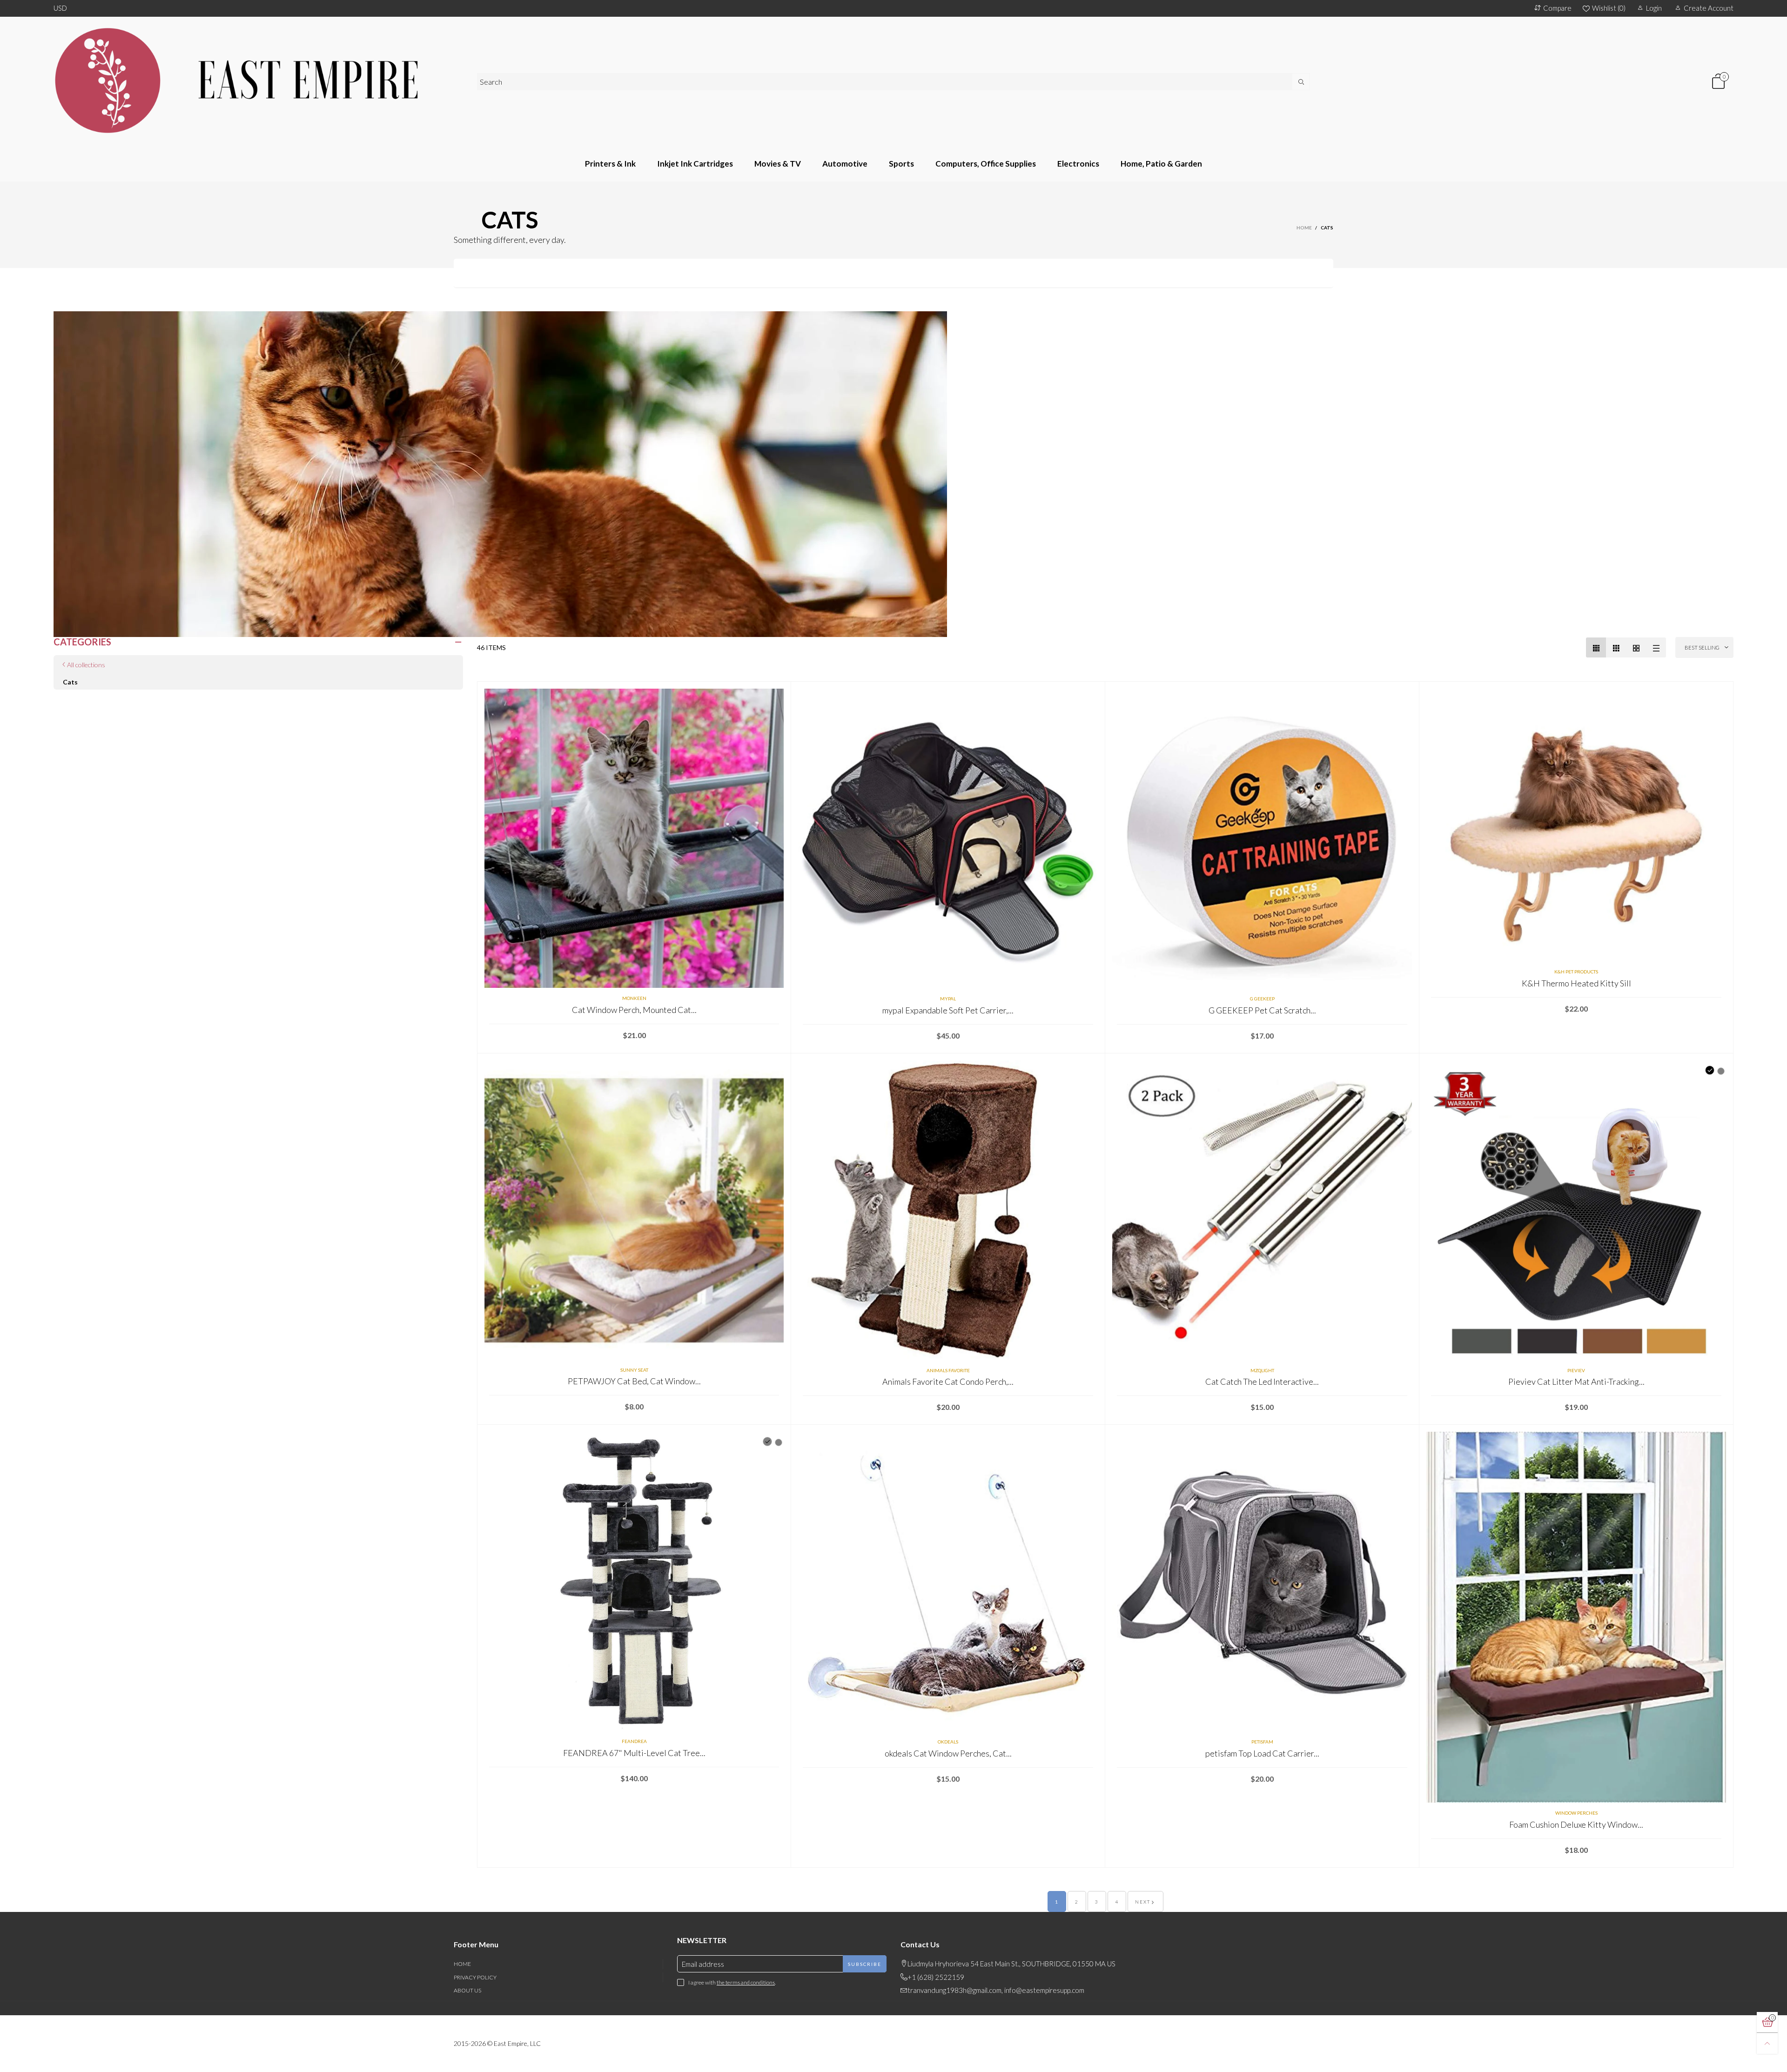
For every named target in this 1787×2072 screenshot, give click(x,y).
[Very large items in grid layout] (1636, 647)
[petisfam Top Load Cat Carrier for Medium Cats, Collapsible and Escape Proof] (1262, 1582)
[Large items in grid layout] (1616, 647)
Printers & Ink (610, 164)
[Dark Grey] (767, 1442)
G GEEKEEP (1262, 999)
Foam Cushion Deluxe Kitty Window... (1576, 1824)
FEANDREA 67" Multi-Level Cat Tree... (634, 1753)
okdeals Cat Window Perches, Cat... (948, 1753)
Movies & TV (778, 164)
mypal (948, 999)
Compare (1557, 8)
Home (462, 1964)
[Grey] (1721, 1071)
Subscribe (865, 1964)
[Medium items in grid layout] (1596, 647)
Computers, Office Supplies (986, 164)
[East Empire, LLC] (258, 81)
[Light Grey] (779, 1442)
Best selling (1702, 647)
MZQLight (1262, 1370)
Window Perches (1576, 1813)
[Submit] (1301, 82)
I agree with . (732, 1982)
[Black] (1710, 1070)
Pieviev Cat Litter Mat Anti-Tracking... (1576, 1381)
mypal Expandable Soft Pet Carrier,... (948, 1010)
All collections (86, 665)
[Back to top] (1767, 2043)
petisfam (1262, 1742)
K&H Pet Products (1576, 972)
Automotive (845, 164)
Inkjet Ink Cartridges (695, 164)
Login (1654, 8)
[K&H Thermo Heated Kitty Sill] (1576, 825)
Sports (901, 164)
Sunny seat (634, 1370)
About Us (467, 1990)
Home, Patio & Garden (1161, 164)
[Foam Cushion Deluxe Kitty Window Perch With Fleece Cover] (1576, 1617)
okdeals (948, 1742)
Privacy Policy (475, 1977)
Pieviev (1576, 1370)
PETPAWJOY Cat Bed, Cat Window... (634, 1381)
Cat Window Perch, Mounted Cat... (634, 1010)
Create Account (1709, 8)
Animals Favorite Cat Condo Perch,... (948, 1381)
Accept (1707, 2059)
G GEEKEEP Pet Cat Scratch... (1262, 1010)
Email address (703, 1964)
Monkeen (634, 998)
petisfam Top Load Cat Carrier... (1262, 1753)
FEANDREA (634, 1741)
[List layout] (1656, 647)
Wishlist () (1609, 8)
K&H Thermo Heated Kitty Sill (1576, 983)
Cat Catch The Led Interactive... (1262, 1381)
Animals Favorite (948, 1370)
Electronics (1078, 164)
